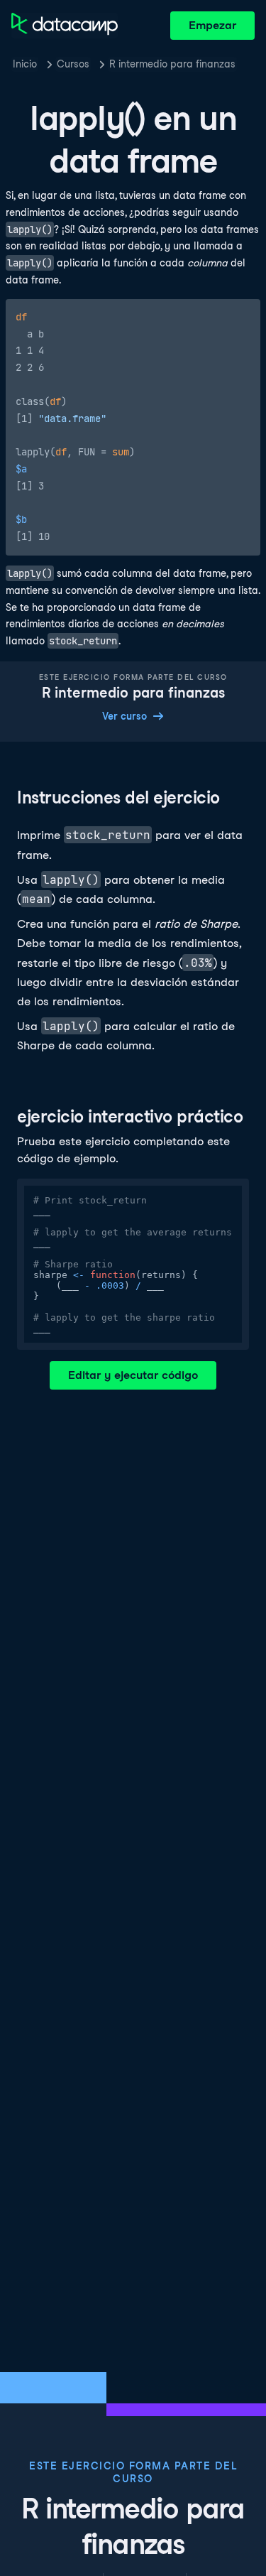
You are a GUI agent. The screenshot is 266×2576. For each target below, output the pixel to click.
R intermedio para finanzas (172, 64)
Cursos (73, 64)
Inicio (25, 64)
